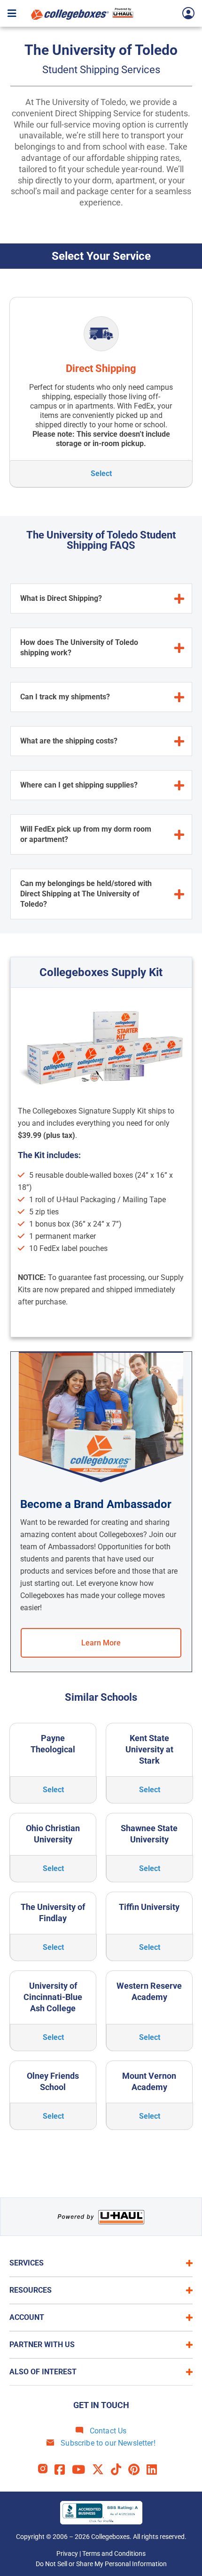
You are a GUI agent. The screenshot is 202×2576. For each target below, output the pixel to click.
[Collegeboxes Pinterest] (137, 2470)
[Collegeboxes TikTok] (120, 2470)
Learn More (101, 1643)
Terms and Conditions (114, 2553)
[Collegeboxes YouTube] (82, 2470)
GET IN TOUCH (101, 2405)
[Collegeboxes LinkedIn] (155, 2470)
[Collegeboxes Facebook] (63, 2470)
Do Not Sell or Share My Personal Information (101, 2564)
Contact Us (107, 2431)
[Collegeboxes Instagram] (46, 2470)
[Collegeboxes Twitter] (101, 2470)
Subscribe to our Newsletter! (107, 2443)
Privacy (67, 2553)
